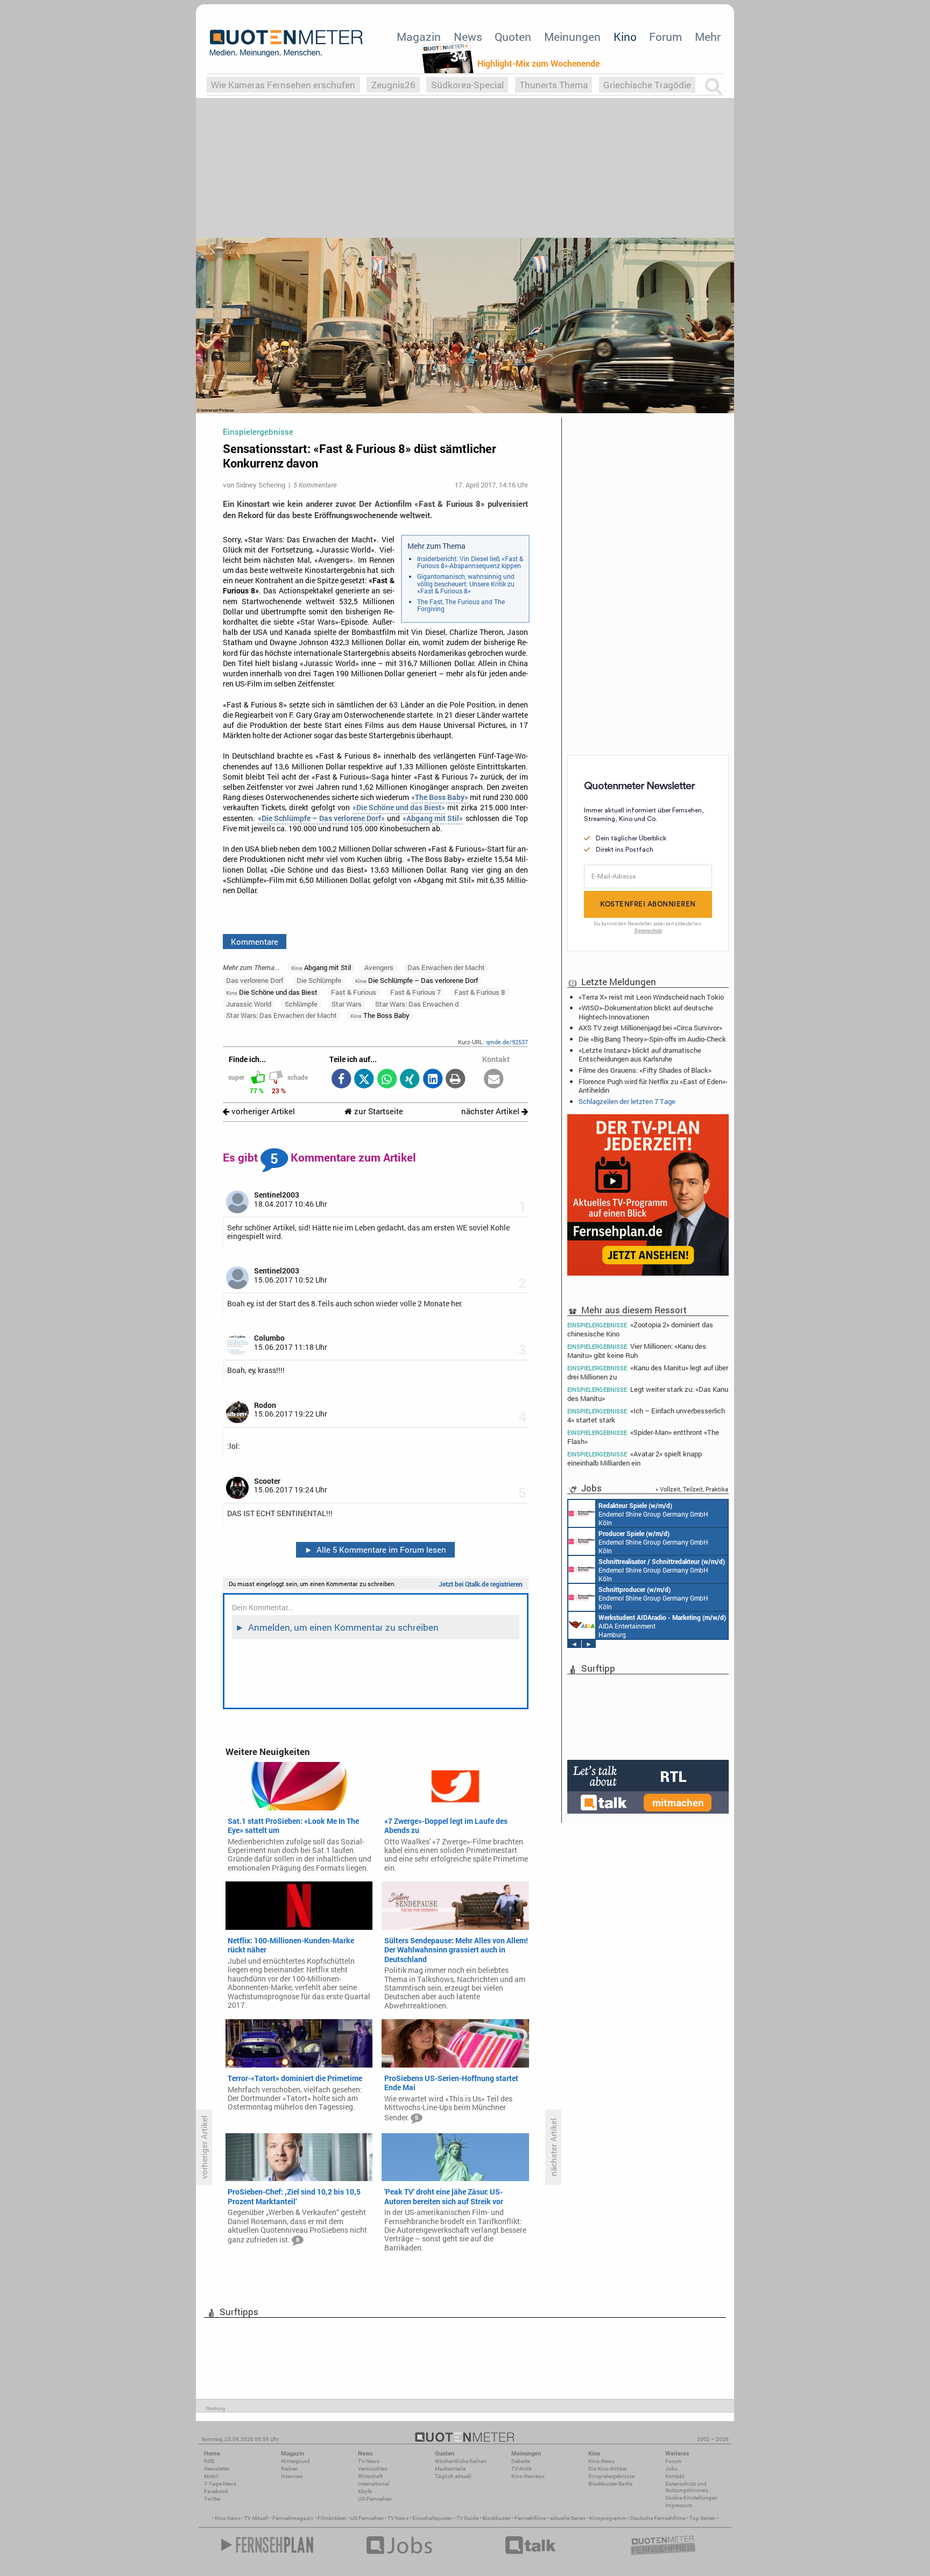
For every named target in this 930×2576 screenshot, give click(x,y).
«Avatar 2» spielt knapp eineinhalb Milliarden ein (635, 1458)
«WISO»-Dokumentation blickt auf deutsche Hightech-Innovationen (646, 1012)
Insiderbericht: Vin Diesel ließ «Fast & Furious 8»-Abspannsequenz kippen (470, 562)
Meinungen (572, 37)
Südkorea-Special (467, 85)
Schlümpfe (301, 1004)
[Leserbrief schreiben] (494, 1080)
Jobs (671, 2469)
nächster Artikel (491, 1111)
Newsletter (217, 2469)
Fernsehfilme (530, 2518)
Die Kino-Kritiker (608, 2469)
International (374, 2484)
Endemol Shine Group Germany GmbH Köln (653, 1514)
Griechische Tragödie (647, 85)
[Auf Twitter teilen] (364, 1080)
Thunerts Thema (554, 85)
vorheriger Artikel (262, 1111)
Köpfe (365, 2491)
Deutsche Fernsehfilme (658, 2518)
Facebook (216, 2491)
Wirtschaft (370, 2476)
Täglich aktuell (453, 2476)
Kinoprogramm (608, 2518)
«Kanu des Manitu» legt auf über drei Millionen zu (648, 1372)
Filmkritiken (332, 2518)
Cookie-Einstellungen (691, 2498)
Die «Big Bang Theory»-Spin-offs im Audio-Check (652, 1039)
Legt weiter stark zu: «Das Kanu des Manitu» (648, 1394)
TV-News (369, 2461)
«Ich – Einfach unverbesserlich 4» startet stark (646, 1415)
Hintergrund (295, 2461)
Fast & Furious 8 (480, 992)
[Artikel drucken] (456, 1080)
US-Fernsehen (375, 2499)
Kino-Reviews (528, 2476)
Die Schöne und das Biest (272, 992)
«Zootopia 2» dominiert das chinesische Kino (640, 1329)
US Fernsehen (367, 2518)
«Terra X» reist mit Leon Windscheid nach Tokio (651, 997)
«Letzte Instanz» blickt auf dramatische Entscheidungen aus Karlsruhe (640, 1055)
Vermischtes (373, 2469)
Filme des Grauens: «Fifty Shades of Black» (645, 1070)
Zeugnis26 (393, 85)
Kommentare (255, 942)
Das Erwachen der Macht (446, 967)
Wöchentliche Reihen (461, 2461)
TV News (398, 2518)
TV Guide (467, 2518)
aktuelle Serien (568, 2518)
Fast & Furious (354, 992)
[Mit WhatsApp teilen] (387, 1080)
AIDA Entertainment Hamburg (662, 1626)
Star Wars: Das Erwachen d (417, 1004)
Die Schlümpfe (319, 980)
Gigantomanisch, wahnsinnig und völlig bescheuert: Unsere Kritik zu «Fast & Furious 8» (466, 583)
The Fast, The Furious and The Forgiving (461, 605)
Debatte (521, 2461)
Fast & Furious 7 (415, 992)
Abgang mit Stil (321, 967)
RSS (209, 2461)
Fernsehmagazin (293, 2518)
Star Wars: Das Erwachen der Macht (281, 1015)
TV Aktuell (256, 2518)
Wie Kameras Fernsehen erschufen (283, 85)
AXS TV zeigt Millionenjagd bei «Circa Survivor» (650, 1028)
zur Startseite (378, 1111)
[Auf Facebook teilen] (341, 1080)
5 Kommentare (315, 485)
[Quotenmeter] (286, 43)
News (468, 37)
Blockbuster (496, 2518)
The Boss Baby (380, 1015)
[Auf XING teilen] (410, 1080)
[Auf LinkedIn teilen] (432, 1080)
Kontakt (675, 2476)
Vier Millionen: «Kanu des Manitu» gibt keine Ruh (637, 1351)
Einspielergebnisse (611, 2476)
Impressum (679, 2505)
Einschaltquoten (432, 2518)
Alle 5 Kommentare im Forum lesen (376, 1549)
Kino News (228, 2518)
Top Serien (702, 2518)
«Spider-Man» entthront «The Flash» (643, 1437)
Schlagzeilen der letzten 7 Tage (627, 1101)
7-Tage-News (220, 2484)
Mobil (211, 2476)
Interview (292, 2476)
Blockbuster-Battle (610, 2484)
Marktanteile (450, 2469)
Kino (625, 37)
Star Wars (347, 1004)
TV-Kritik (522, 2469)
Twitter (212, 2499)
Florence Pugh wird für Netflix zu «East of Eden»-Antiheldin (653, 1086)
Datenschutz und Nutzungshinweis (687, 2487)
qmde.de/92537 (507, 1042)
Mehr (708, 37)
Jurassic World (249, 1004)
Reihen (290, 2469)
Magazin (419, 37)
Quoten (513, 37)
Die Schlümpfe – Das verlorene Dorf (417, 980)
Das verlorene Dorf (255, 980)
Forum (665, 37)
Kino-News (601, 2461)
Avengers (379, 967)
